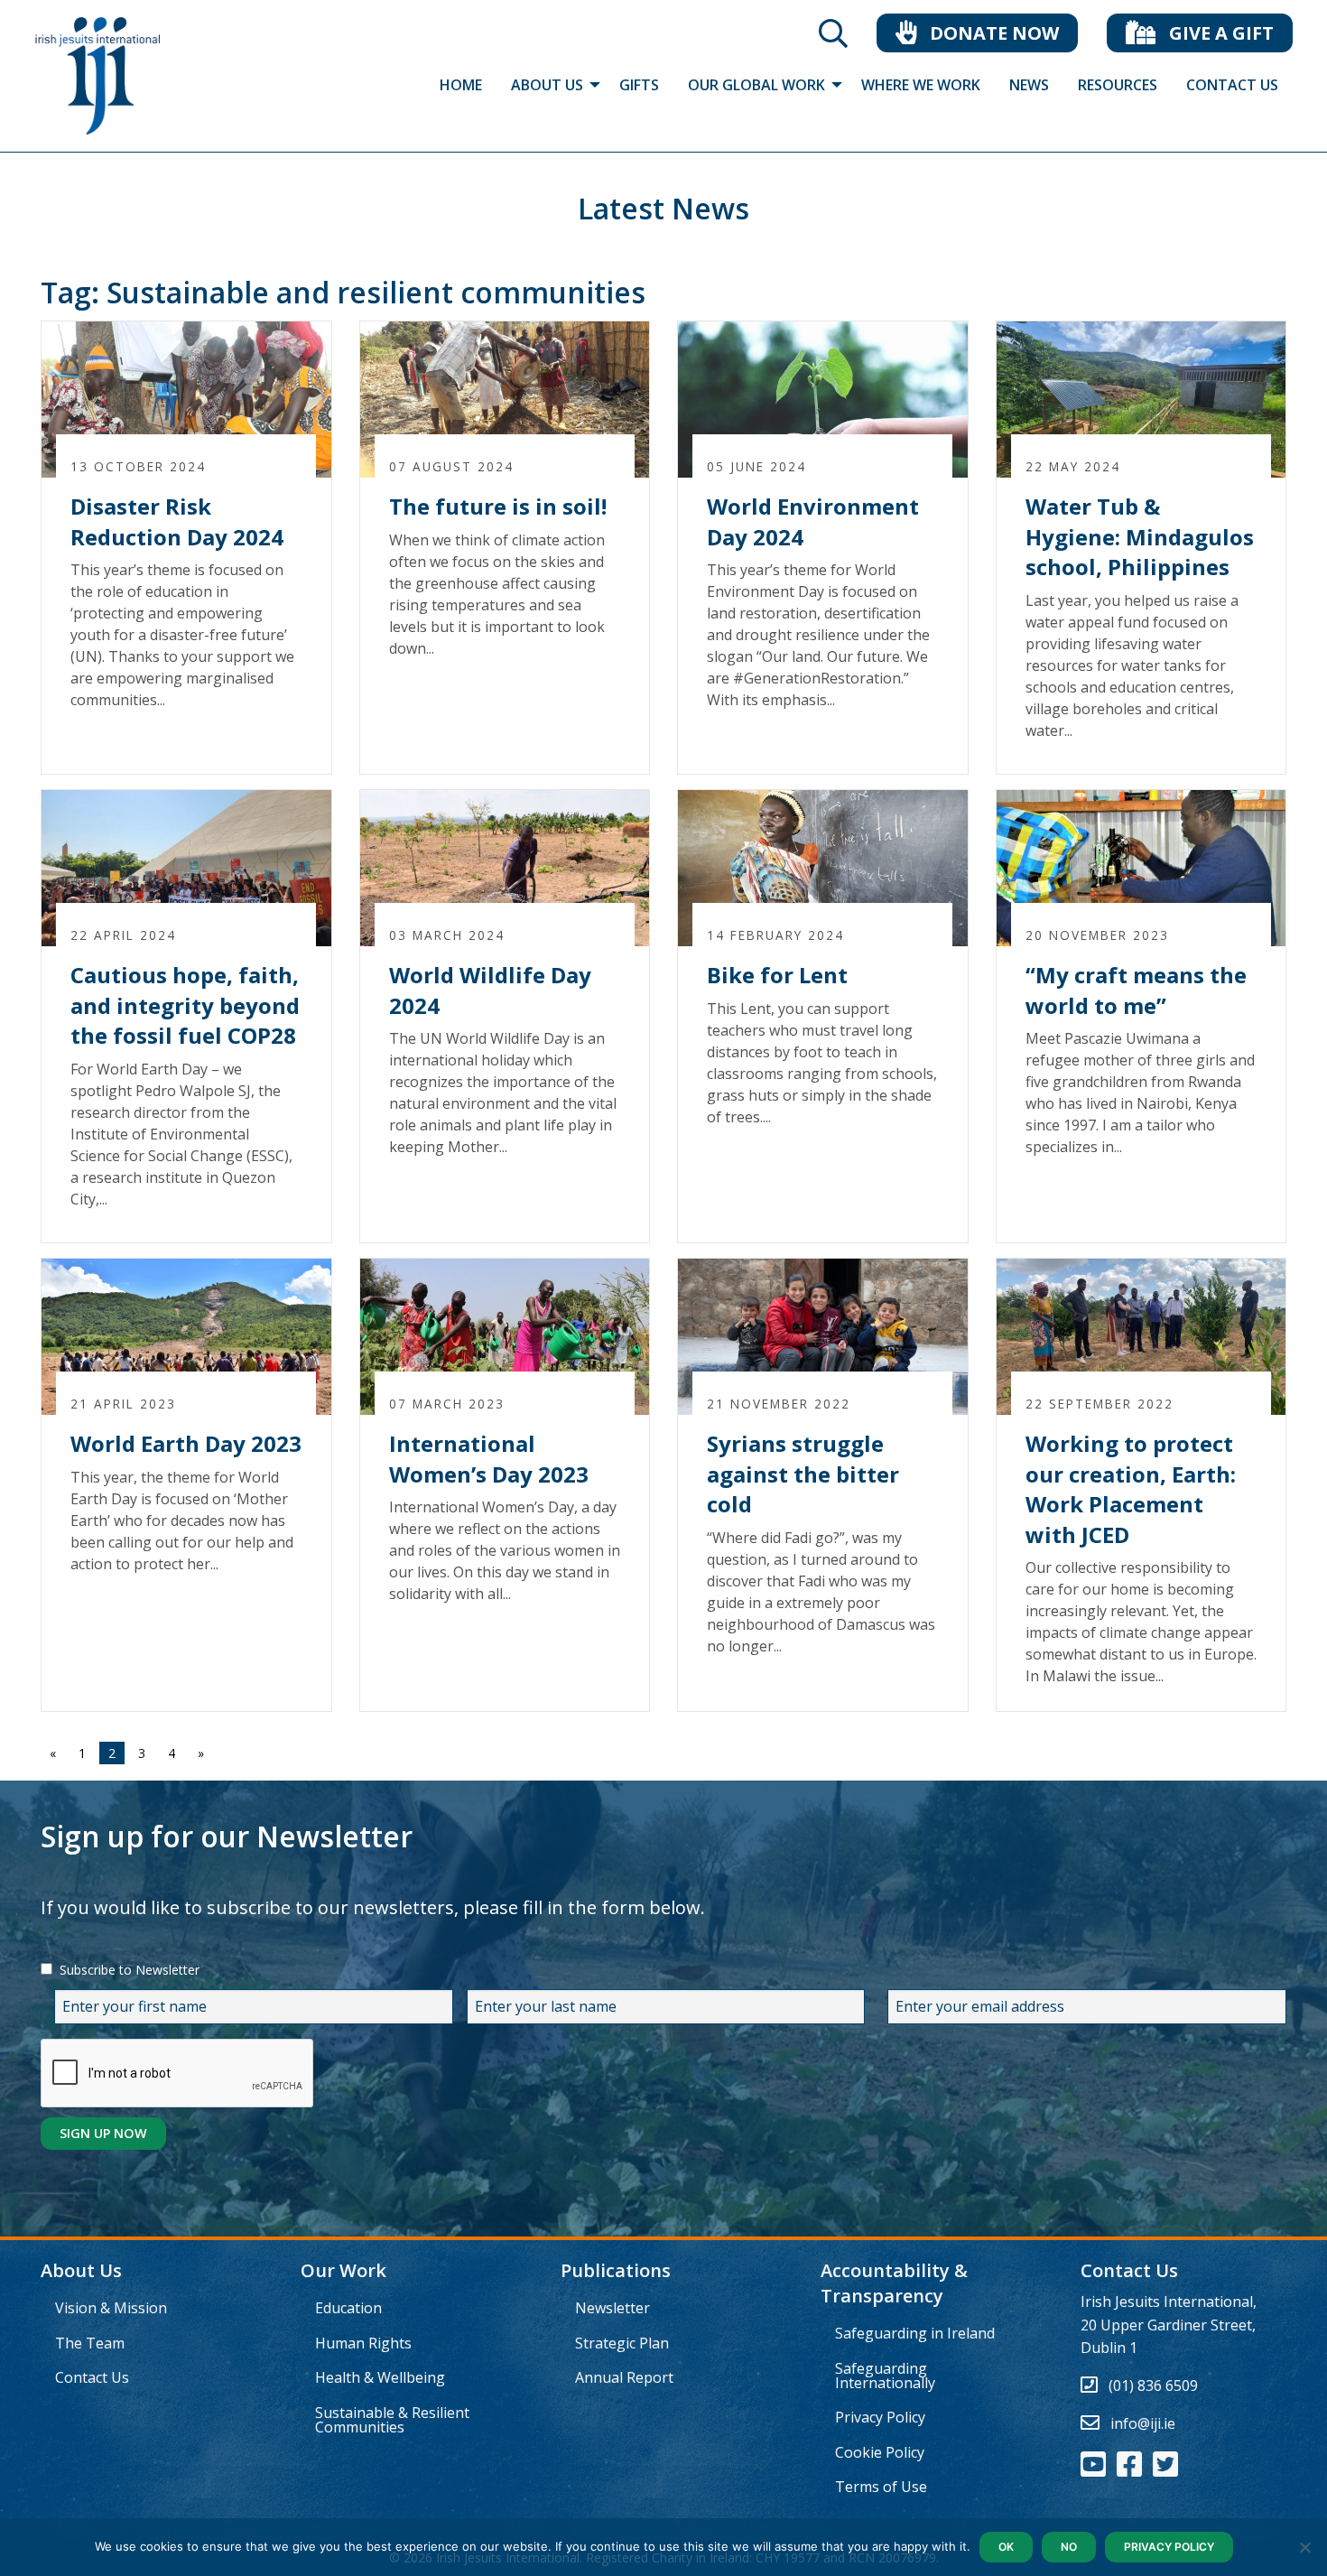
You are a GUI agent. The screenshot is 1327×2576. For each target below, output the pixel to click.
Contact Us (92, 2377)
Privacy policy (1169, 2547)
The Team (90, 2343)
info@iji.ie (1143, 2423)
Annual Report (624, 2377)
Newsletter (612, 2308)
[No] (1304, 2547)
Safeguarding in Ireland (915, 2333)
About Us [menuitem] (547, 85)
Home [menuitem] (461, 85)
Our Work (343, 2270)
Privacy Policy (880, 2417)
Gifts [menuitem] (639, 85)
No (1069, 2547)
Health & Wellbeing (380, 2377)
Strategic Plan (622, 2343)
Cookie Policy (880, 2452)
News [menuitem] (1029, 85)
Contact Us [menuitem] (1232, 85)
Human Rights (363, 2343)
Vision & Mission (111, 2308)
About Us (81, 2270)
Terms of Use (881, 2487)
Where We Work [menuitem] (921, 85)
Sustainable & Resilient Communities (392, 2420)
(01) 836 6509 (1153, 2385)
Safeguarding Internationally (885, 2376)
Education (348, 2308)
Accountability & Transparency (894, 2283)
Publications (616, 2270)
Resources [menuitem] (1118, 85)
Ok (1006, 2547)
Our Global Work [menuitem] (756, 85)
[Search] (833, 39)
